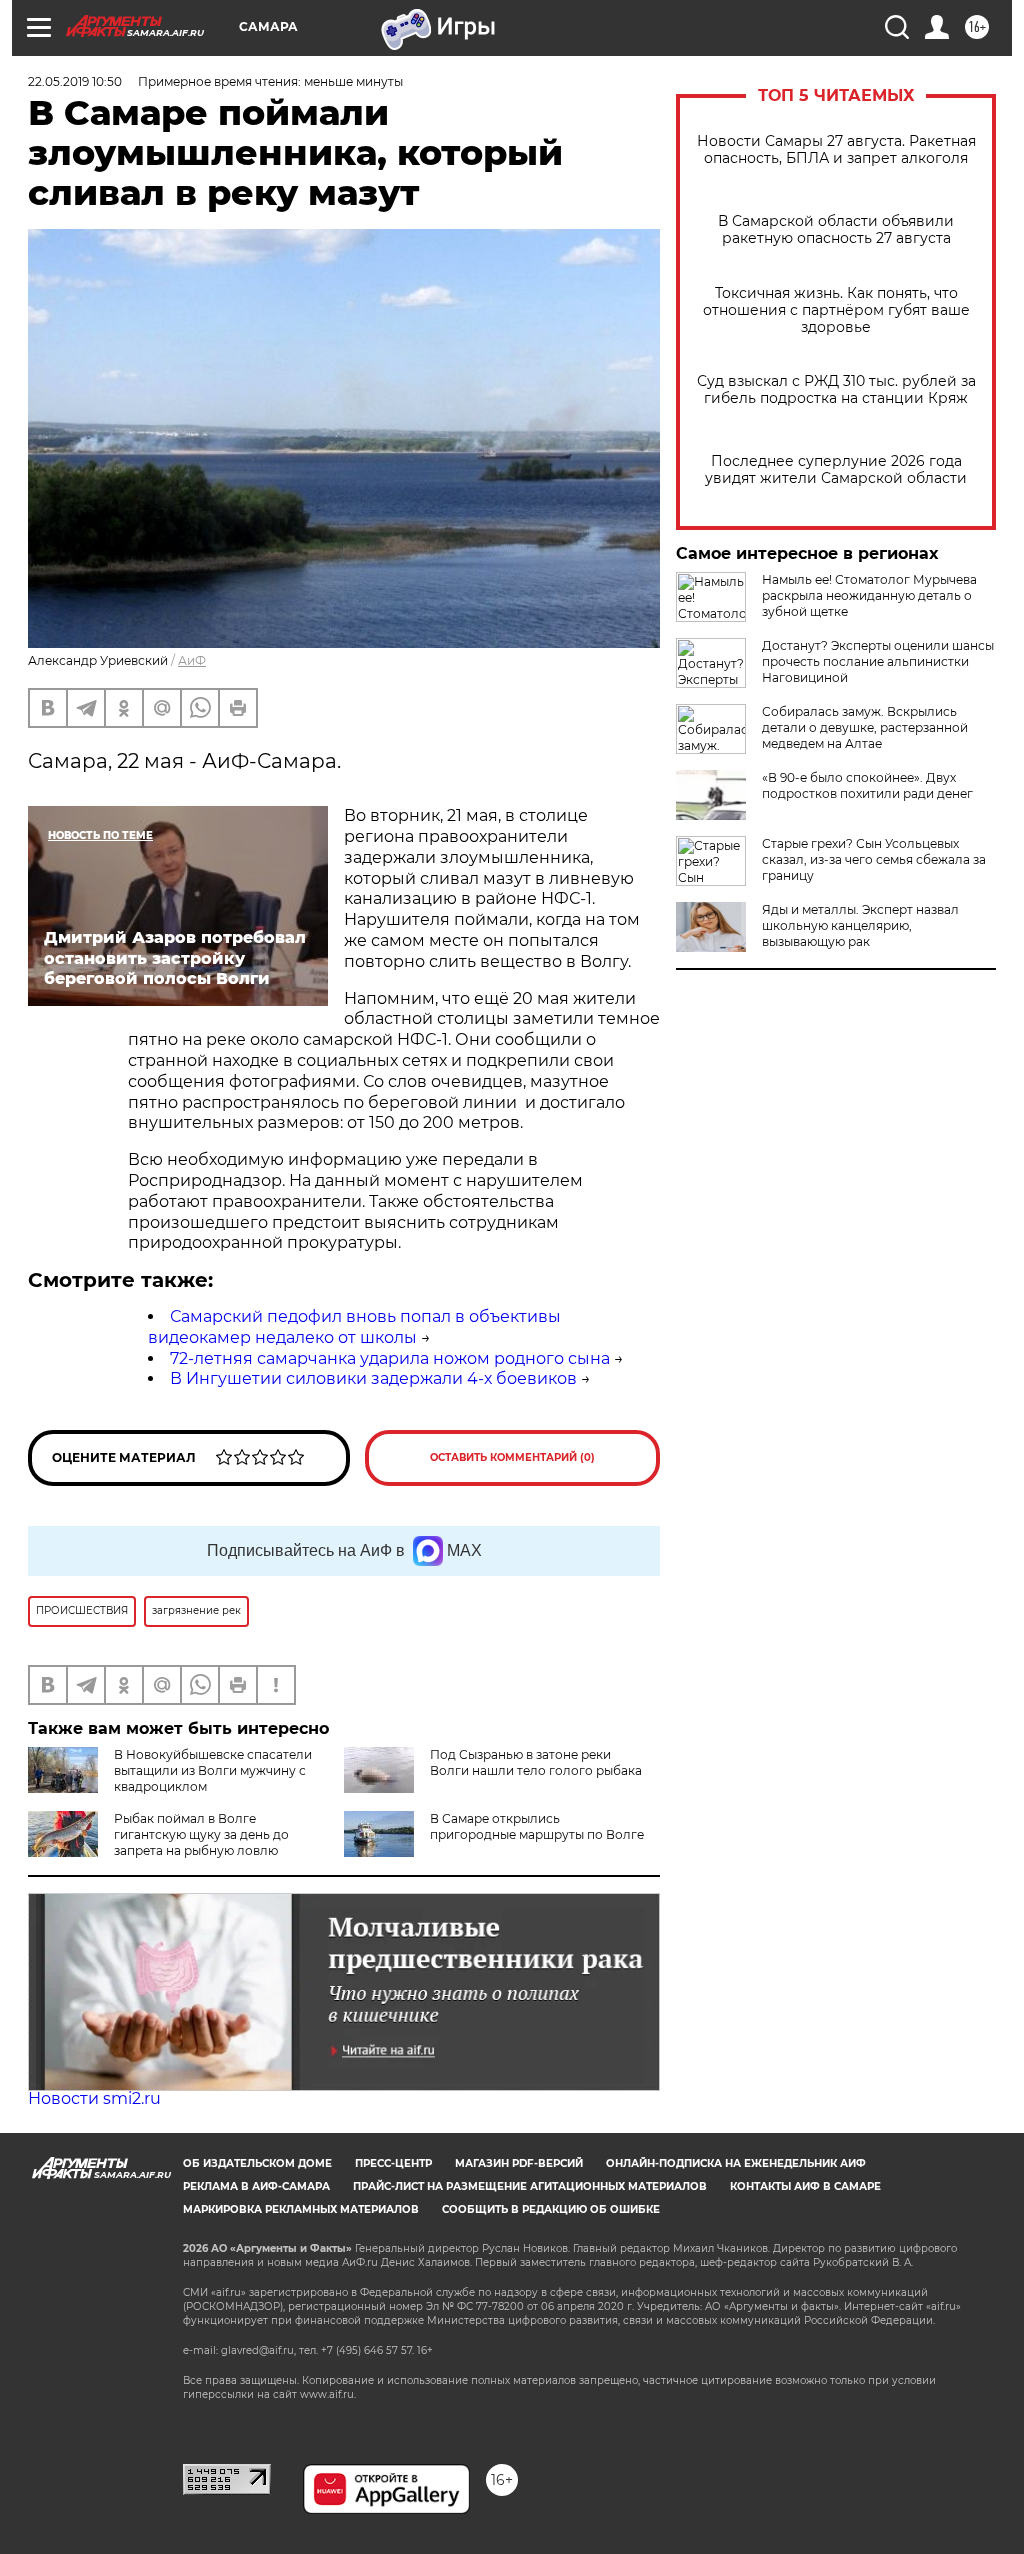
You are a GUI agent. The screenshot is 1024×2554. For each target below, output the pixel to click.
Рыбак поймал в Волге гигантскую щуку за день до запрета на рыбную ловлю (201, 1834)
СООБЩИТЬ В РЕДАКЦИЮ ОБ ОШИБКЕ (551, 2209)
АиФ (192, 660)
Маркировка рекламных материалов (301, 2209)
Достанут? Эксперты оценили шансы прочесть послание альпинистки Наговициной (878, 661)
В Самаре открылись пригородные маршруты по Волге (537, 1826)
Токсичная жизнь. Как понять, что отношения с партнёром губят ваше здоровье (836, 310)
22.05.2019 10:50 (75, 81)
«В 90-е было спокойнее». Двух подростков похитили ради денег (867, 785)
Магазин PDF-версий (519, 2163)
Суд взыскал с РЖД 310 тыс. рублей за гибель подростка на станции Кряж (836, 390)
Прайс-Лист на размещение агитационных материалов (530, 2186)
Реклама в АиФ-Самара (256, 2186)
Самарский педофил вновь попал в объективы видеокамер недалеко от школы (354, 1327)
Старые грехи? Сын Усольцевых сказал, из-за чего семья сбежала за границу (874, 859)
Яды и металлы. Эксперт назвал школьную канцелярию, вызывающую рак (860, 925)
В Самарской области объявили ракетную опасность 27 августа (836, 230)
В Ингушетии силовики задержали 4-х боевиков (373, 1378)
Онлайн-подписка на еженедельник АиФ (736, 2163)
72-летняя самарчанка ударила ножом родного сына (390, 1358)
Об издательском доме (257, 2163)
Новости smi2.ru (94, 2098)
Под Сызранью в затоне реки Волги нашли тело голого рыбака (536, 1762)
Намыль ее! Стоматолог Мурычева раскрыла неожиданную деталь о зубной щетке (869, 595)
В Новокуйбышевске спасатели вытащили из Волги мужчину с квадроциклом (213, 1770)
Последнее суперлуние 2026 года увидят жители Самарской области (836, 470)
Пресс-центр (393, 2163)
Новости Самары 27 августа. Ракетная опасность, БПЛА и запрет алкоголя (836, 150)
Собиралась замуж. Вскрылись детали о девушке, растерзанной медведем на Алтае (865, 727)
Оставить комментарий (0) (512, 1457)
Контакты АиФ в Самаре (805, 2186)
